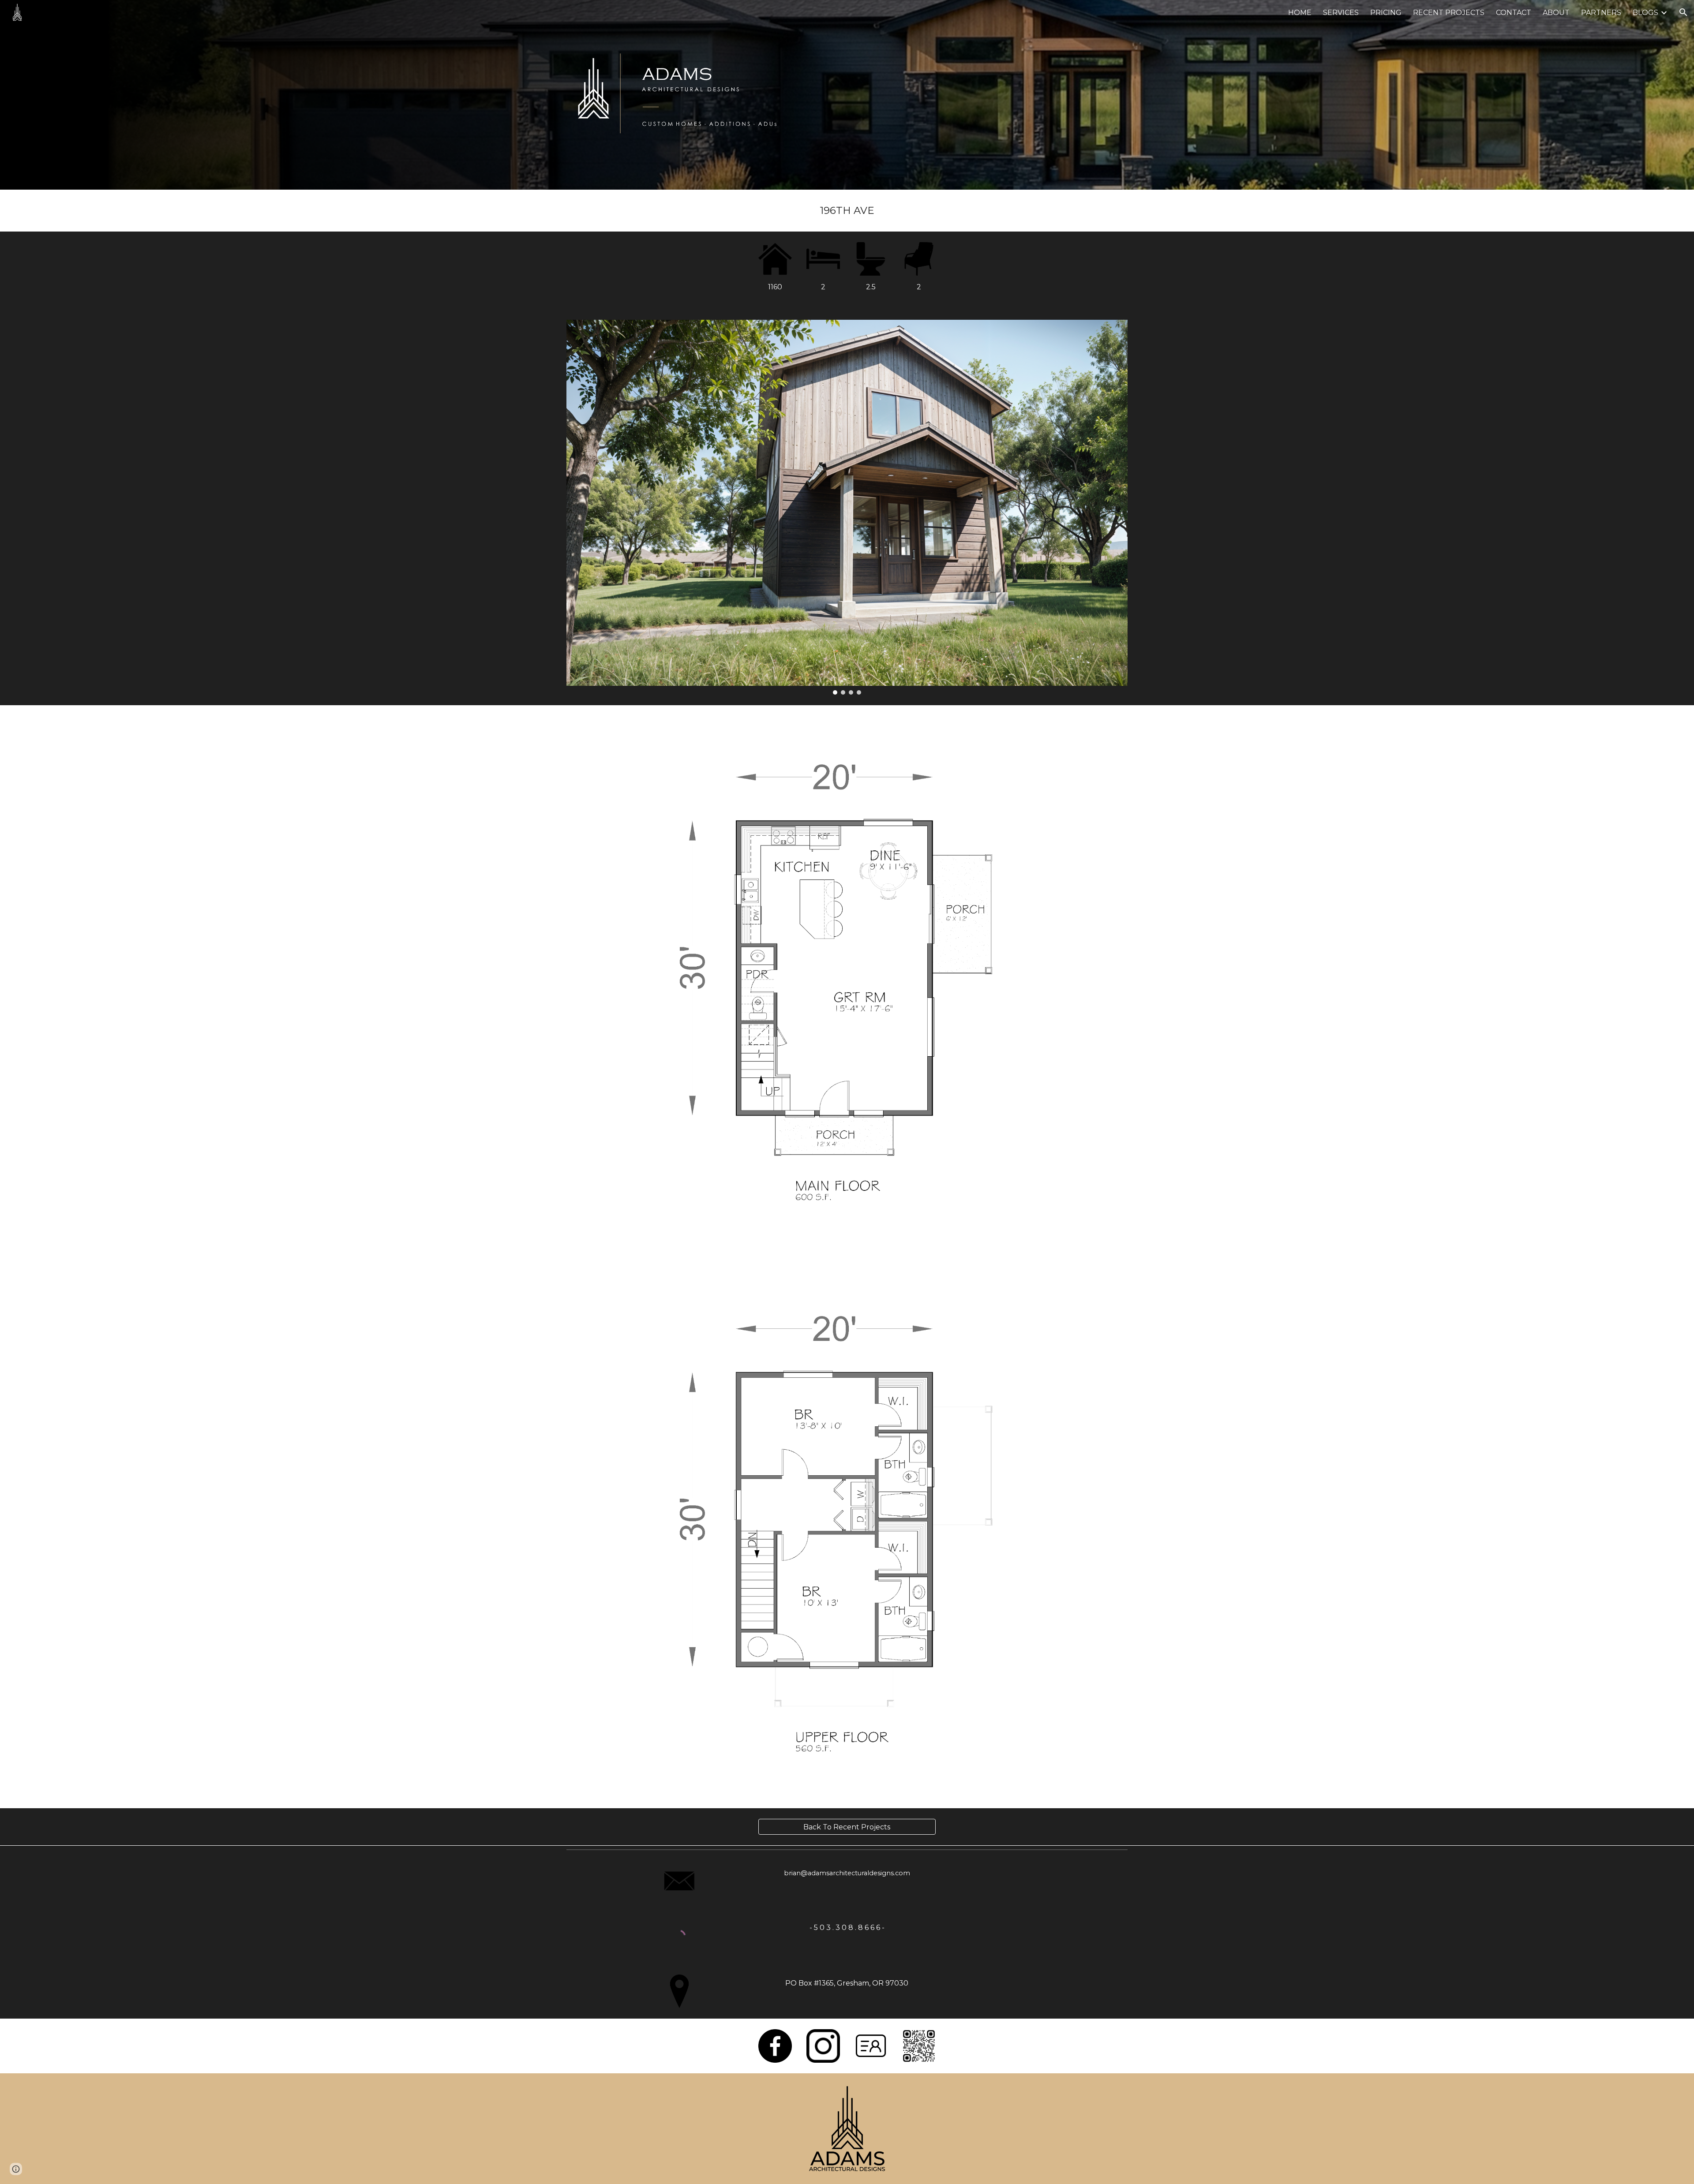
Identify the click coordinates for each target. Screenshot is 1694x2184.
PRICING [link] (1386, 13)
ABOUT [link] (1556, 13)
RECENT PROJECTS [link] (1449, 13)
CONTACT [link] (1514, 13)
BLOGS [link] (1645, 13)
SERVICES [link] (1341, 13)
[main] (847, 211)
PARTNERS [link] (1601, 13)
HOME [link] (1300, 13)
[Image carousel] (847, 507)
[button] (1683, 12)
